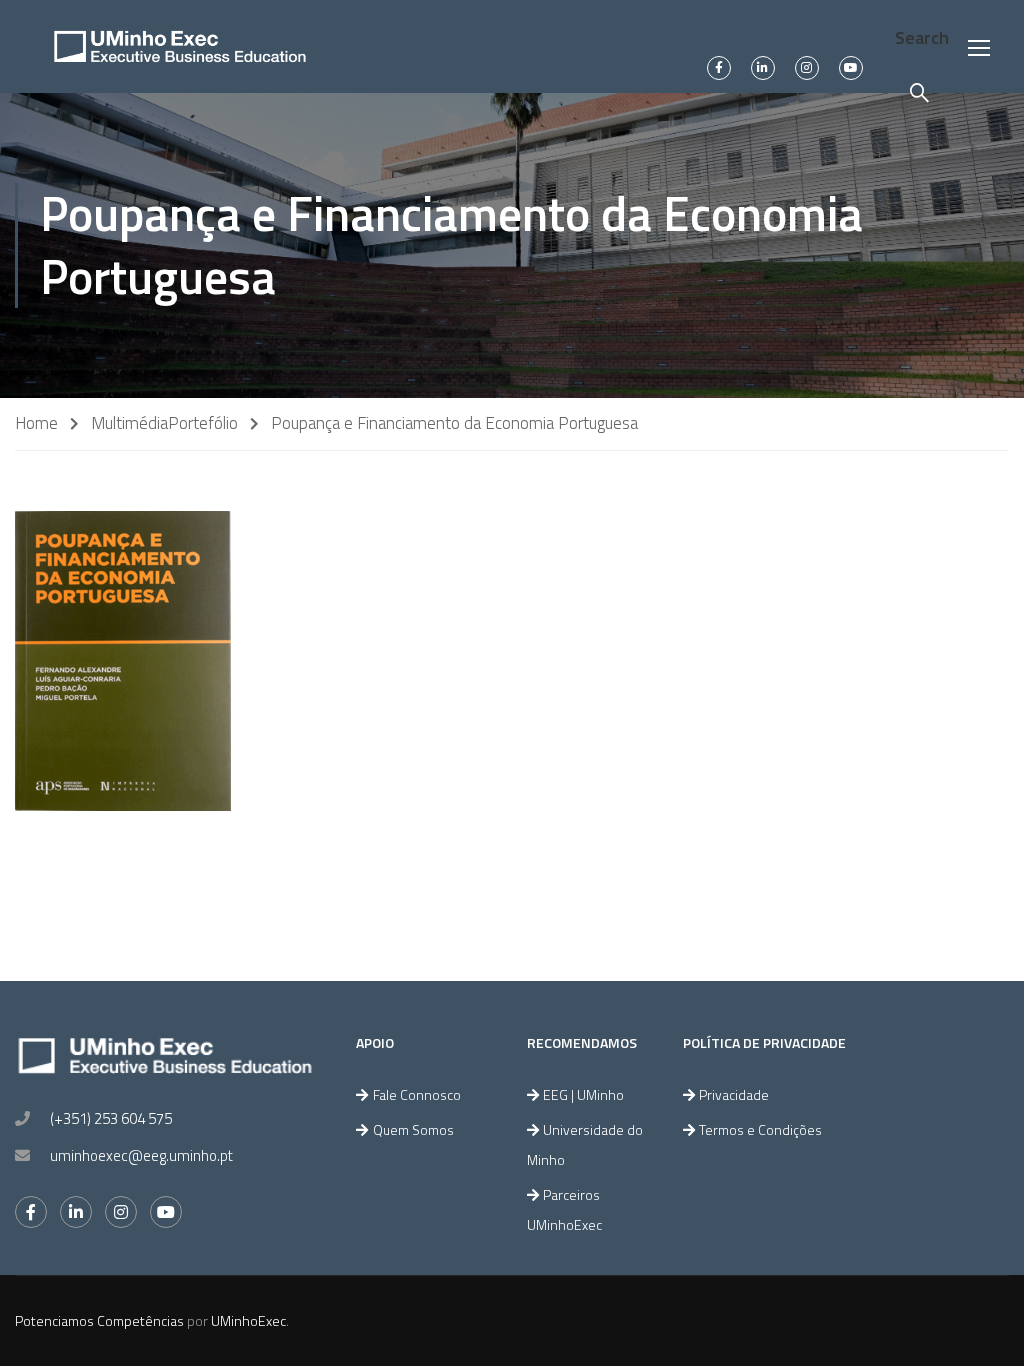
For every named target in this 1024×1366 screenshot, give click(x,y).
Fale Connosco (417, 1094)
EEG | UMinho (583, 1094)
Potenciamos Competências (99, 1320)
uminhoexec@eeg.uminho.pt (141, 1155)
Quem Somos (413, 1129)
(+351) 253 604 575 (111, 1118)
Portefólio (203, 423)
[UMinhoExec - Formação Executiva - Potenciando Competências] (180, 46)
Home (36, 423)
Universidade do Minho (585, 1144)
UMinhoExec (248, 1320)
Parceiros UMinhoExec (564, 1209)
